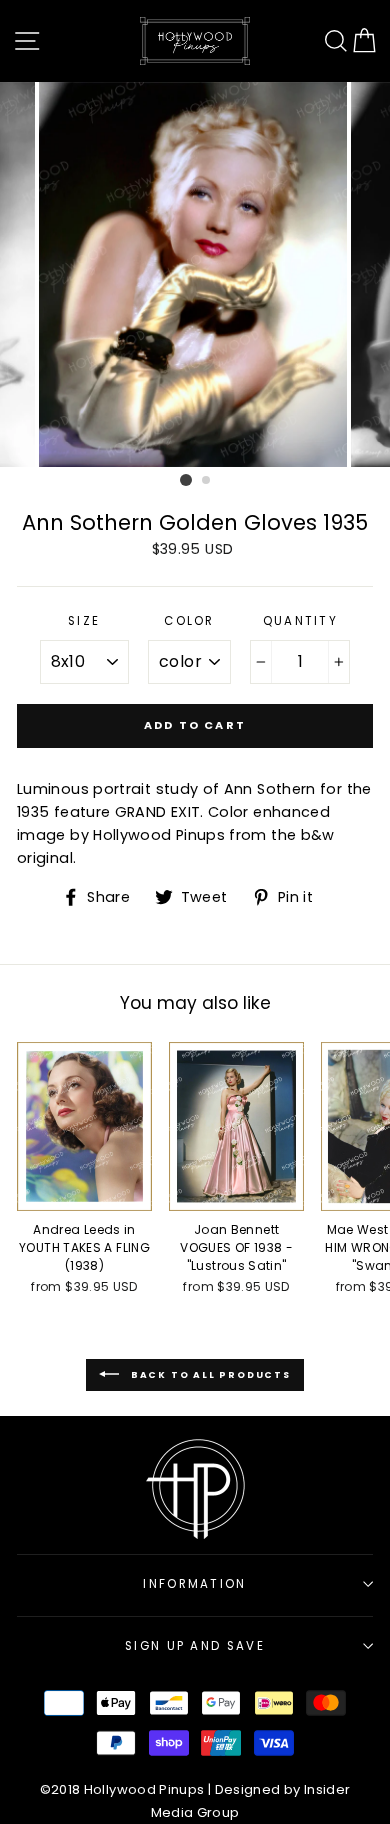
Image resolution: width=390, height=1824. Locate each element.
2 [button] (207, 481)
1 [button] (186, 480)
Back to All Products (209, 1374)
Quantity (301, 621)
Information (194, 1584)
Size (84, 621)
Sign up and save (195, 1646)
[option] (195, 274)
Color (189, 621)
